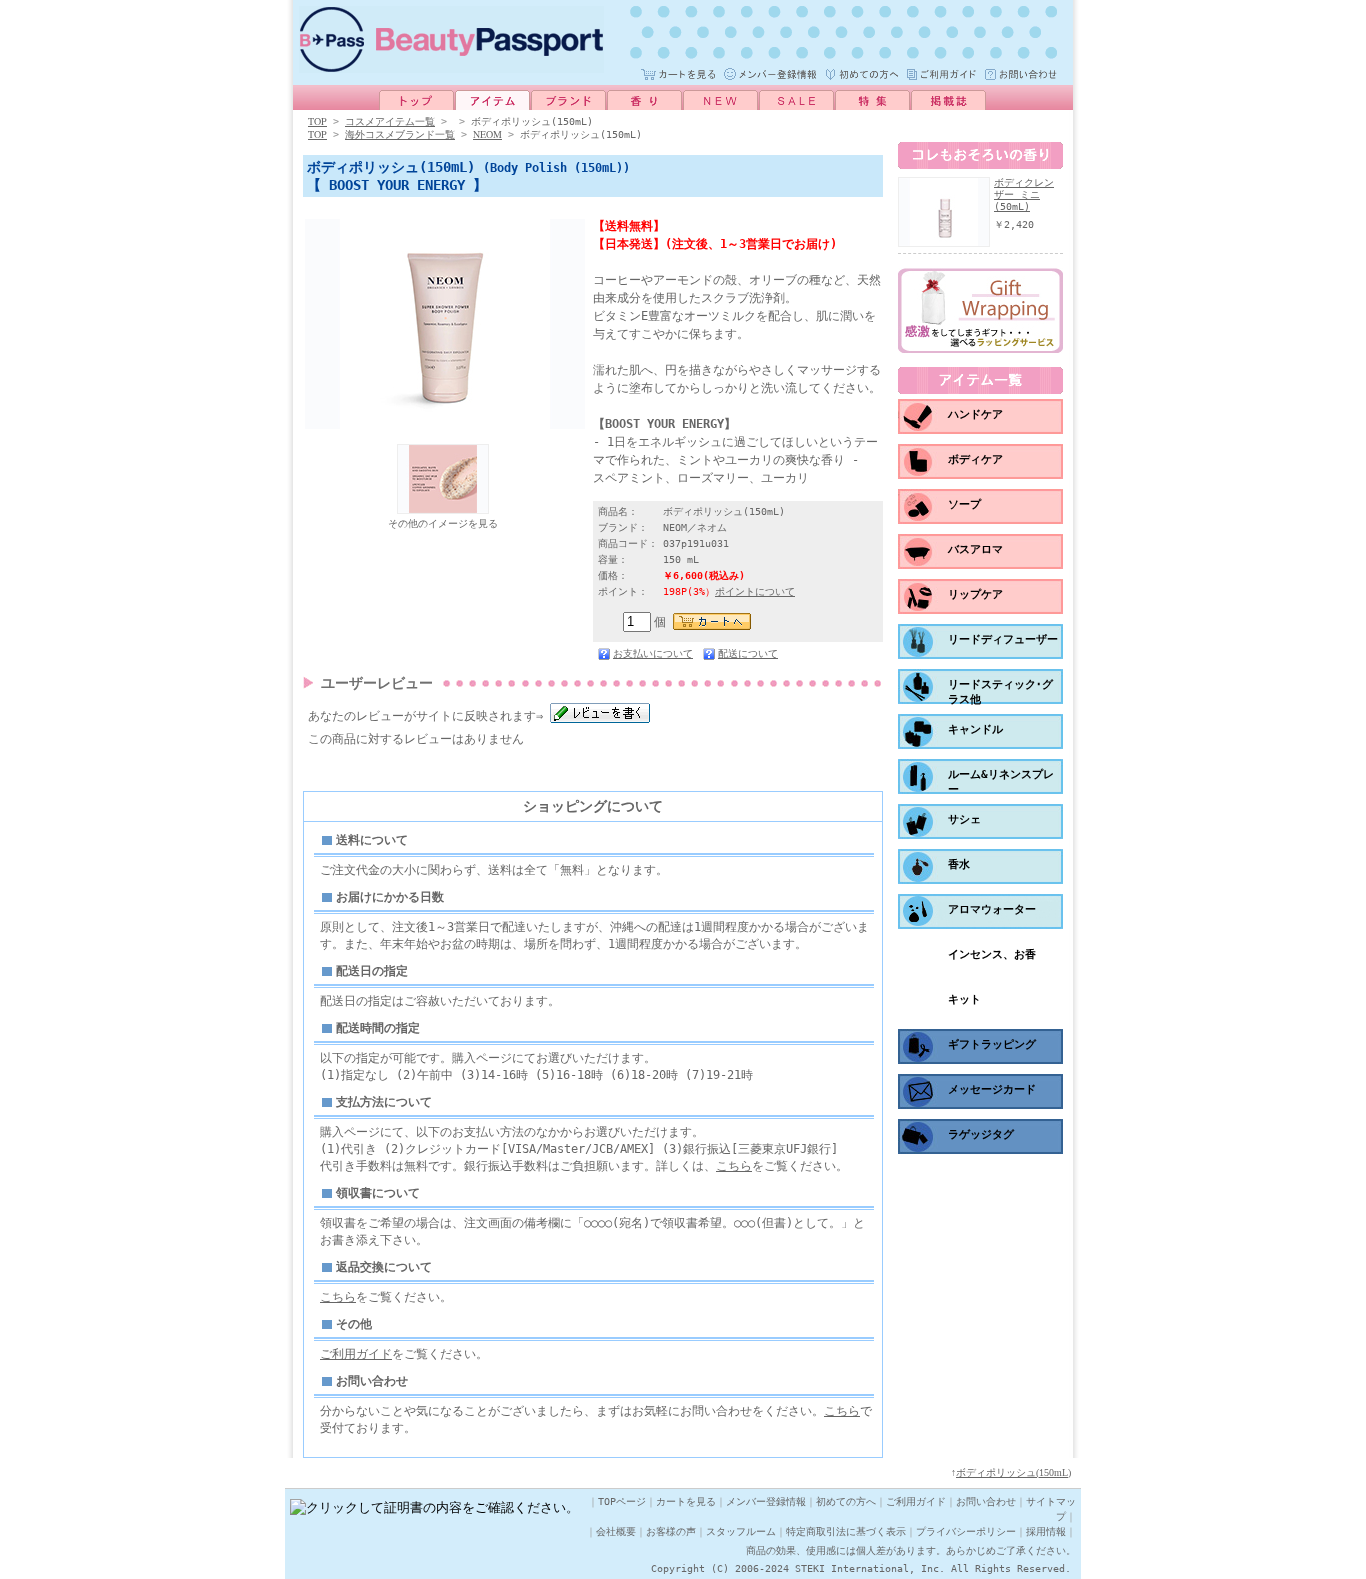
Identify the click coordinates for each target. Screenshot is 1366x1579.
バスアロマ (975, 549)
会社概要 (616, 1531)
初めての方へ (846, 1501)
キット (964, 999)
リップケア (975, 594)
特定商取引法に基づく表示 (846, 1531)
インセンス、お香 (992, 954)
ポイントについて (755, 591)
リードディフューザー (1003, 639)
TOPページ (622, 1501)
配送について (748, 653)
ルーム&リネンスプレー (1001, 782)
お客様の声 (671, 1531)
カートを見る (686, 1501)
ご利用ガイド (356, 1354)
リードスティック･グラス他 (1000, 692)
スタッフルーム (741, 1531)
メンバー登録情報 (766, 1501)
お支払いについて (653, 653)
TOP (317, 121)
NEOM (487, 134)
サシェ (964, 819)
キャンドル (975, 729)
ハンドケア (975, 414)
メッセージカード (992, 1089)
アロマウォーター (992, 909)
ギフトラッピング (992, 1044)
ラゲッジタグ (981, 1134)
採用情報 (1046, 1531)
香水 (959, 864)
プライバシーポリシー (966, 1531)
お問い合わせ (986, 1501)
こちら (734, 1166)
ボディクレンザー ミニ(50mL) (1024, 194)
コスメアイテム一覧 (390, 121)
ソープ (964, 504)
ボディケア (975, 459)
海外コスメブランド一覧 (400, 134)
